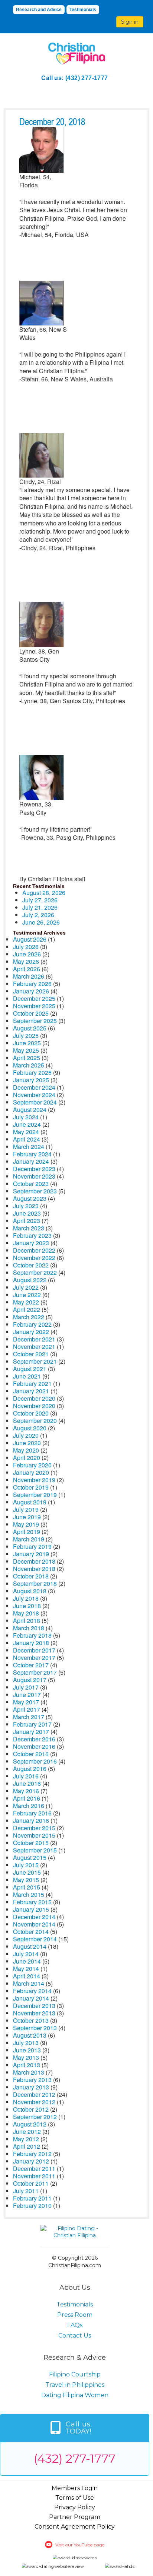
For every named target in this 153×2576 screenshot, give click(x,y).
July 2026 (26, 947)
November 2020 (34, 1406)
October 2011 (31, 2183)
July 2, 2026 (38, 915)
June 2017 (27, 1695)
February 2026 (32, 984)
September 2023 (35, 1191)
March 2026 (29, 976)
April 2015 (27, 1887)
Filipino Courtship (75, 2374)
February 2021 (32, 1384)
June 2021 (27, 1376)
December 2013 (34, 2006)
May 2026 (26, 961)
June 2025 (27, 1043)
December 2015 (34, 1828)
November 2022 (34, 1258)
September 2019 (35, 1495)
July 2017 (26, 1687)
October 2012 (31, 2109)
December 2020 (34, 1398)
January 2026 (31, 991)
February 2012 (32, 2154)
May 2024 (26, 1132)
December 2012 (34, 2094)
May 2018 (26, 1613)
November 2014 (34, 1924)
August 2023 (30, 1198)
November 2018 (34, 1569)
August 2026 (30, 939)
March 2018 (29, 1628)
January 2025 (31, 1080)
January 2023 (31, 1243)
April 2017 (27, 1709)
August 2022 (30, 1280)
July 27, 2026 (40, 900)
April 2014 (27, 1976)
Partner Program (75, 2517)
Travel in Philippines (75, 2385)
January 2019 (31, 1554)
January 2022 (31, 1332)
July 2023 (26, 1206)
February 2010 (32, 2206)
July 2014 (26, 1954)
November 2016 (34, 1746)
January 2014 (31, 1998)
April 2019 (27, 1532)
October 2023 (31, 1184)
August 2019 (30, 1502)
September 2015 (35, 1850)
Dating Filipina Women (75, 2395)
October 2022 (31, 1265)
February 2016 (32, 1813)
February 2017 (32, 1724)
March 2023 (29, 1228)
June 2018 (27, 1606)
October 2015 (31, 1843)
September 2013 (35, 2028)
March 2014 (29, 1983)
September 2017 (35, 1672)
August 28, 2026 (44, 893)
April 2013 (27, 2065)
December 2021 (34, 1339)
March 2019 (29, 1539)
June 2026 (27, 954)
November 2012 (34, 2102)
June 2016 (27, 1783)
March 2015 (29, 1895)
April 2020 (27, 1458)
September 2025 (35, 1021)
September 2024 (35, 1102)
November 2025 (34, 1006)
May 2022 (26, 1302)
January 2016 (31, 1820)
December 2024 (34, 1087)
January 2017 (31, 1732)
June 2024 (27, 1124)
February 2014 (32, 1991)
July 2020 (26, 1435)
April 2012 (27, 2146)
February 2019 (32, 1546)
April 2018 (27, 1621)
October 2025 (31, 1013)
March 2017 (29, 1717)
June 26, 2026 (41, 922)
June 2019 (27, 1517)
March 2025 (29, 1065)
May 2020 (26, 1450)
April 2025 (27, 1058)
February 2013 (32, 2080)
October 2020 (31, 1413)
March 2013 (29, 2072)
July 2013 (26, 2043)
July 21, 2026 (40, 907)
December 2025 (34, 998)
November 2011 (34, 2176)
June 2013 (27, 2050)
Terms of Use (75, 2498)
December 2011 (34, 2169)
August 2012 (30, 2124)
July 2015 (26, 1865)
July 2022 (26, 1287)
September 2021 (35, 1361)
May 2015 (26, 1880)
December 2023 (34, 1169)
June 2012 (27, 2131)
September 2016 (35, 1761)
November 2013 (34, 2013)
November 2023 (34, 1176)
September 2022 (35, 1272)
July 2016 (26, 1776)
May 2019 (26, 1524)
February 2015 (32, 1902)
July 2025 (26, 1035)
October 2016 (31, 1754)
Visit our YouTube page (80, 2545)
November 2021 (34, 1347)
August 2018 (30, 1591)
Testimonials (83, 10)
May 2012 (26, 2139)
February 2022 (32, 1324)
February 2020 (32, 1465)
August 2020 (30, 1428)
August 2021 (30, 1369)
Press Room (75, 2315)
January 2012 (31, 2161)
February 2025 (32, 1073)
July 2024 (26, 1117)
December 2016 (34, 1739)
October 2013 (31, 2020)
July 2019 (26, 1509)
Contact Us (75, 2336)
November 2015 (34, 1835)
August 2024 (30, 1110)
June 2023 (27, 1213)
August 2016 (30, 1769)
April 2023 (27, 1221)
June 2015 (27, 1872)
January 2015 (31, 1909)
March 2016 (29, 1806)
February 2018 (32, 1635)
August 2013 (30, 2035)
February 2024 (32, 1154)
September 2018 (35, 1583)
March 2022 (29, 1317)
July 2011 (26, 2191)
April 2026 (27, 969)
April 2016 (27, 1798)
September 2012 (35, 2117)
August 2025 (30, 1028)
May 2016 (26, 1791)
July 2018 (26, 1598)
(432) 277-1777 (87, 78)
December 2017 (34, 1650)
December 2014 (34, 1917)
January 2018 (31, 1643)
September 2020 (35, 1421)
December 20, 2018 (52, 122)
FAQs (75, 2325)
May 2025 (26, 1050)
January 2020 (31, 1472)
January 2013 (31, 2087)
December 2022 (34, 1250)
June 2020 (27, 1443)
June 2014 (27, 1961)
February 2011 (32, 2198)
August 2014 (30, 1946)
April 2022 (27, 1309)
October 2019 (31, 1487)
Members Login (75, 2488)
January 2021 (31, 1391)
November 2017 (34, 1658)
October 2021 (31, 1354)
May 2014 (26, 1969)
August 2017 (30, 1680)
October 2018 (31, 1576)
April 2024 (27, 1139)
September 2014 (35, 1939)
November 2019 (34, 1480)
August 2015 (30, 1857)
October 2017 (31, 1665)
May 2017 (26, 1702)
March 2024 (29, 1147)
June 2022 (27, 1295)
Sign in (130, 22)
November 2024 (34, 1095)
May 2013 (26, 2057)
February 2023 (32, 1235)
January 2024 (31, 1161)
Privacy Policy (75, 2507)
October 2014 (31, 1932)
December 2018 (34, 1561)
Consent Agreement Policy (75, 2527)
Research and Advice (39, 10)
